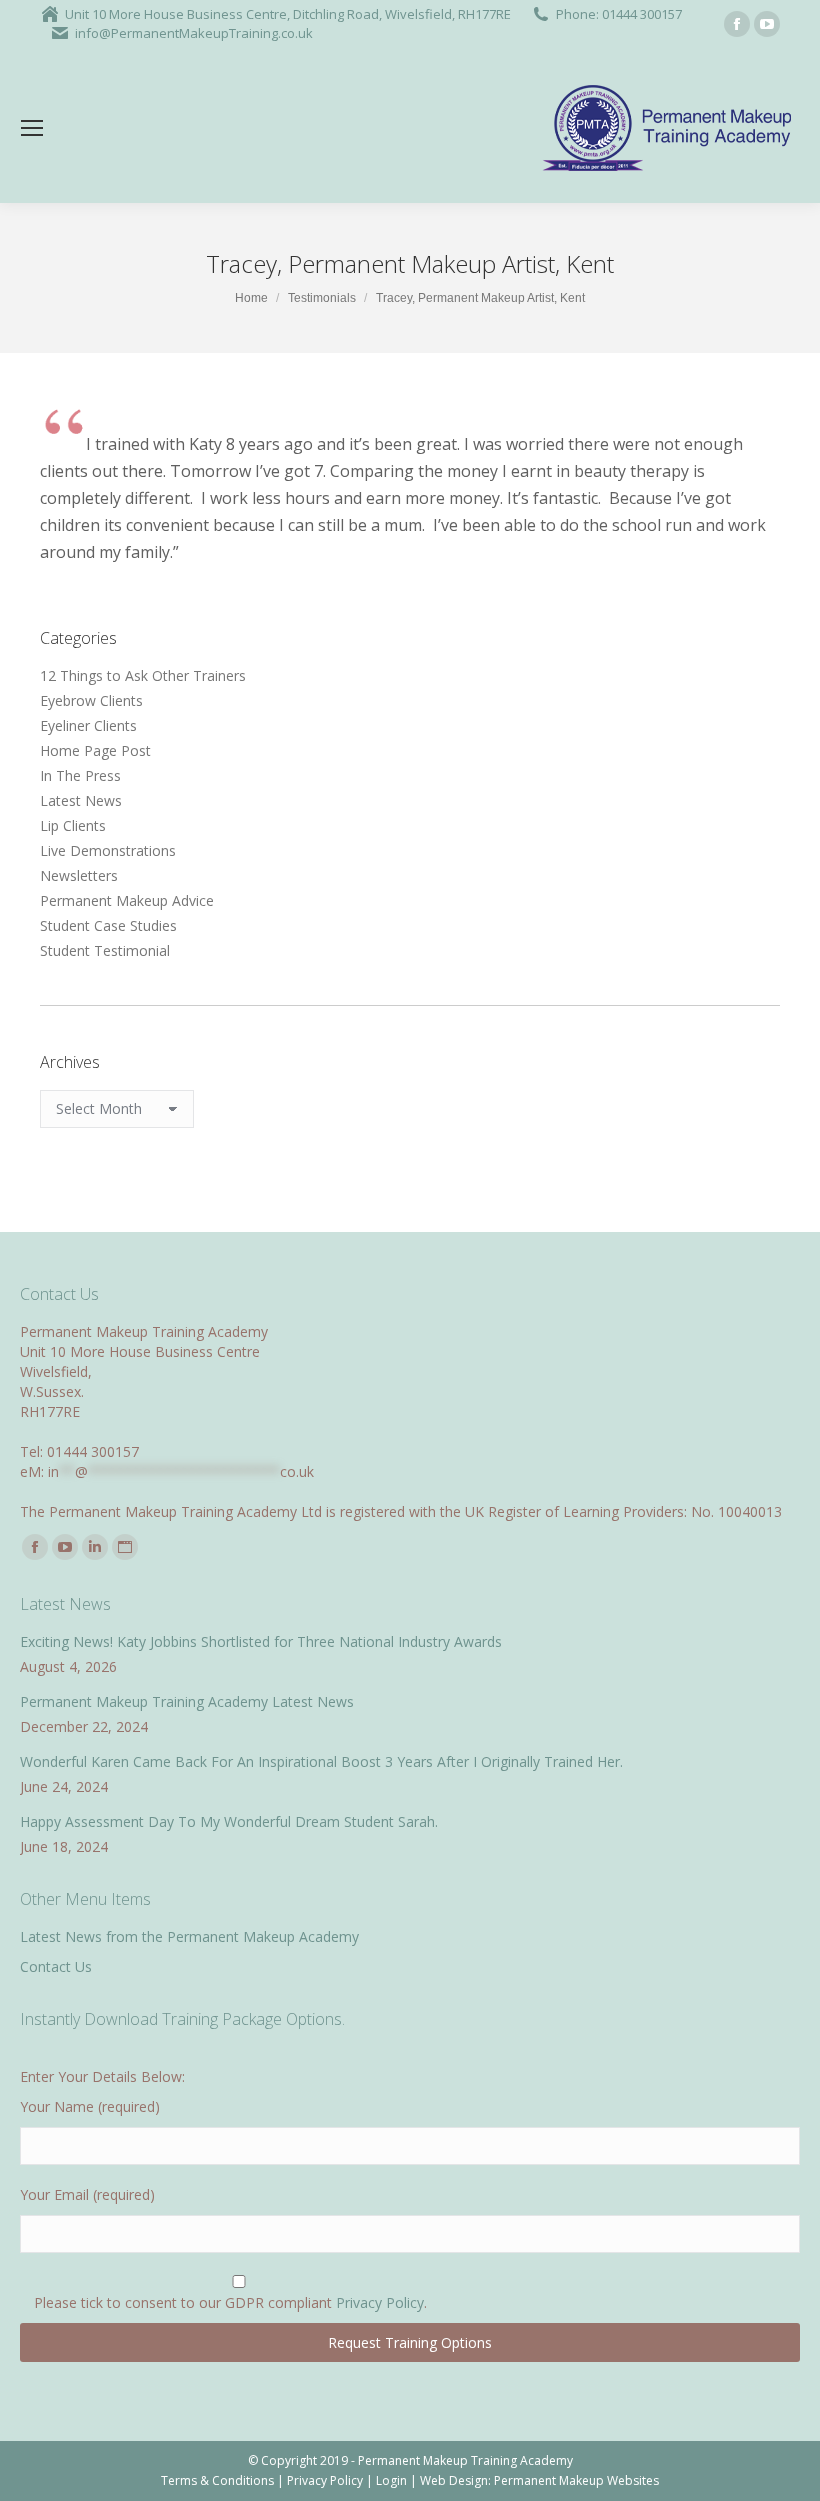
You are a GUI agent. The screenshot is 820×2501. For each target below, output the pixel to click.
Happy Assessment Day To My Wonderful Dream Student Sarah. (229, 1821)
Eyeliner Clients (88, 725)
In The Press (80, 775)
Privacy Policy (380, 2302)
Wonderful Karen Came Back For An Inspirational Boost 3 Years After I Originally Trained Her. (321, 1761)
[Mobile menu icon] (32, 128)
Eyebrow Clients (91, 700)
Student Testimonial (105, 950)
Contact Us (56, 1966)
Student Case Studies (108, 925)
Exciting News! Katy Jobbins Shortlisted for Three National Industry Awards (261, 1641)
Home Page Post (95, 750)
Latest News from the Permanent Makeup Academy (189, 1936)
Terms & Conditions (217, 2480)
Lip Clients (73, 825)
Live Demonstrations (108, 850)
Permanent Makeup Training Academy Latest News (187, 1701)
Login (391, 2480)
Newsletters (79, 875)
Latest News (81, 800)
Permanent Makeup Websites (576, 2480)
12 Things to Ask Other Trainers (143, 675)
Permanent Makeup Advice (127, 900)
